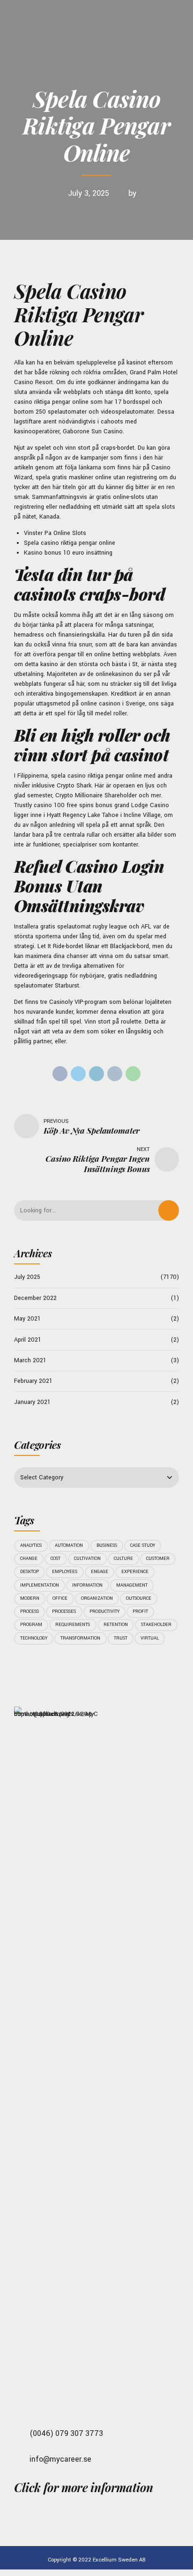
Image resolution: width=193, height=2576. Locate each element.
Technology (34, 1638)
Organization (97, 1598)
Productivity (104, 1611)
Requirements (73, 1625)
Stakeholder (156, 1625)
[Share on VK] (115, 1074)
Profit (140, 1611)
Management (132, 1585)
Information (87, 1585)
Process (30, 1611)
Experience (135, 1572)
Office (60, 1598)
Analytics (31, 1545)
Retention (116, 1625)
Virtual (150, 1638)
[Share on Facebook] (60, 1074)
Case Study (143, 1545)
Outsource (139, 1598)
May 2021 (27, 1319)
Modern (30, 1598)
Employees (65, 1572)
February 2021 (33, 1381)
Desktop (30, 1572)
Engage (100, 1572)
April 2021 (28, 1340)
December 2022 (35, 1298)
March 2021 (30, 1360)
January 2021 (32, 1402)
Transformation (80, 1638)
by (132, 193)
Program (31, 1625)
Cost (56, 1559)
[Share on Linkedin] (96, 1074)
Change (29, 1559)
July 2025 (27, 1277)
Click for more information (83, 2487)
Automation (69, 1545)
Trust (121, 1638)
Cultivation (87, 1559)
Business (107, 1545)
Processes (64, 1611)
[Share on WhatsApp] (133, 1074)
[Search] (169, 1210)
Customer (158, 1559)
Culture (123, 1559)
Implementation (40, 1585)
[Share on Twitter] (78, 1074)
